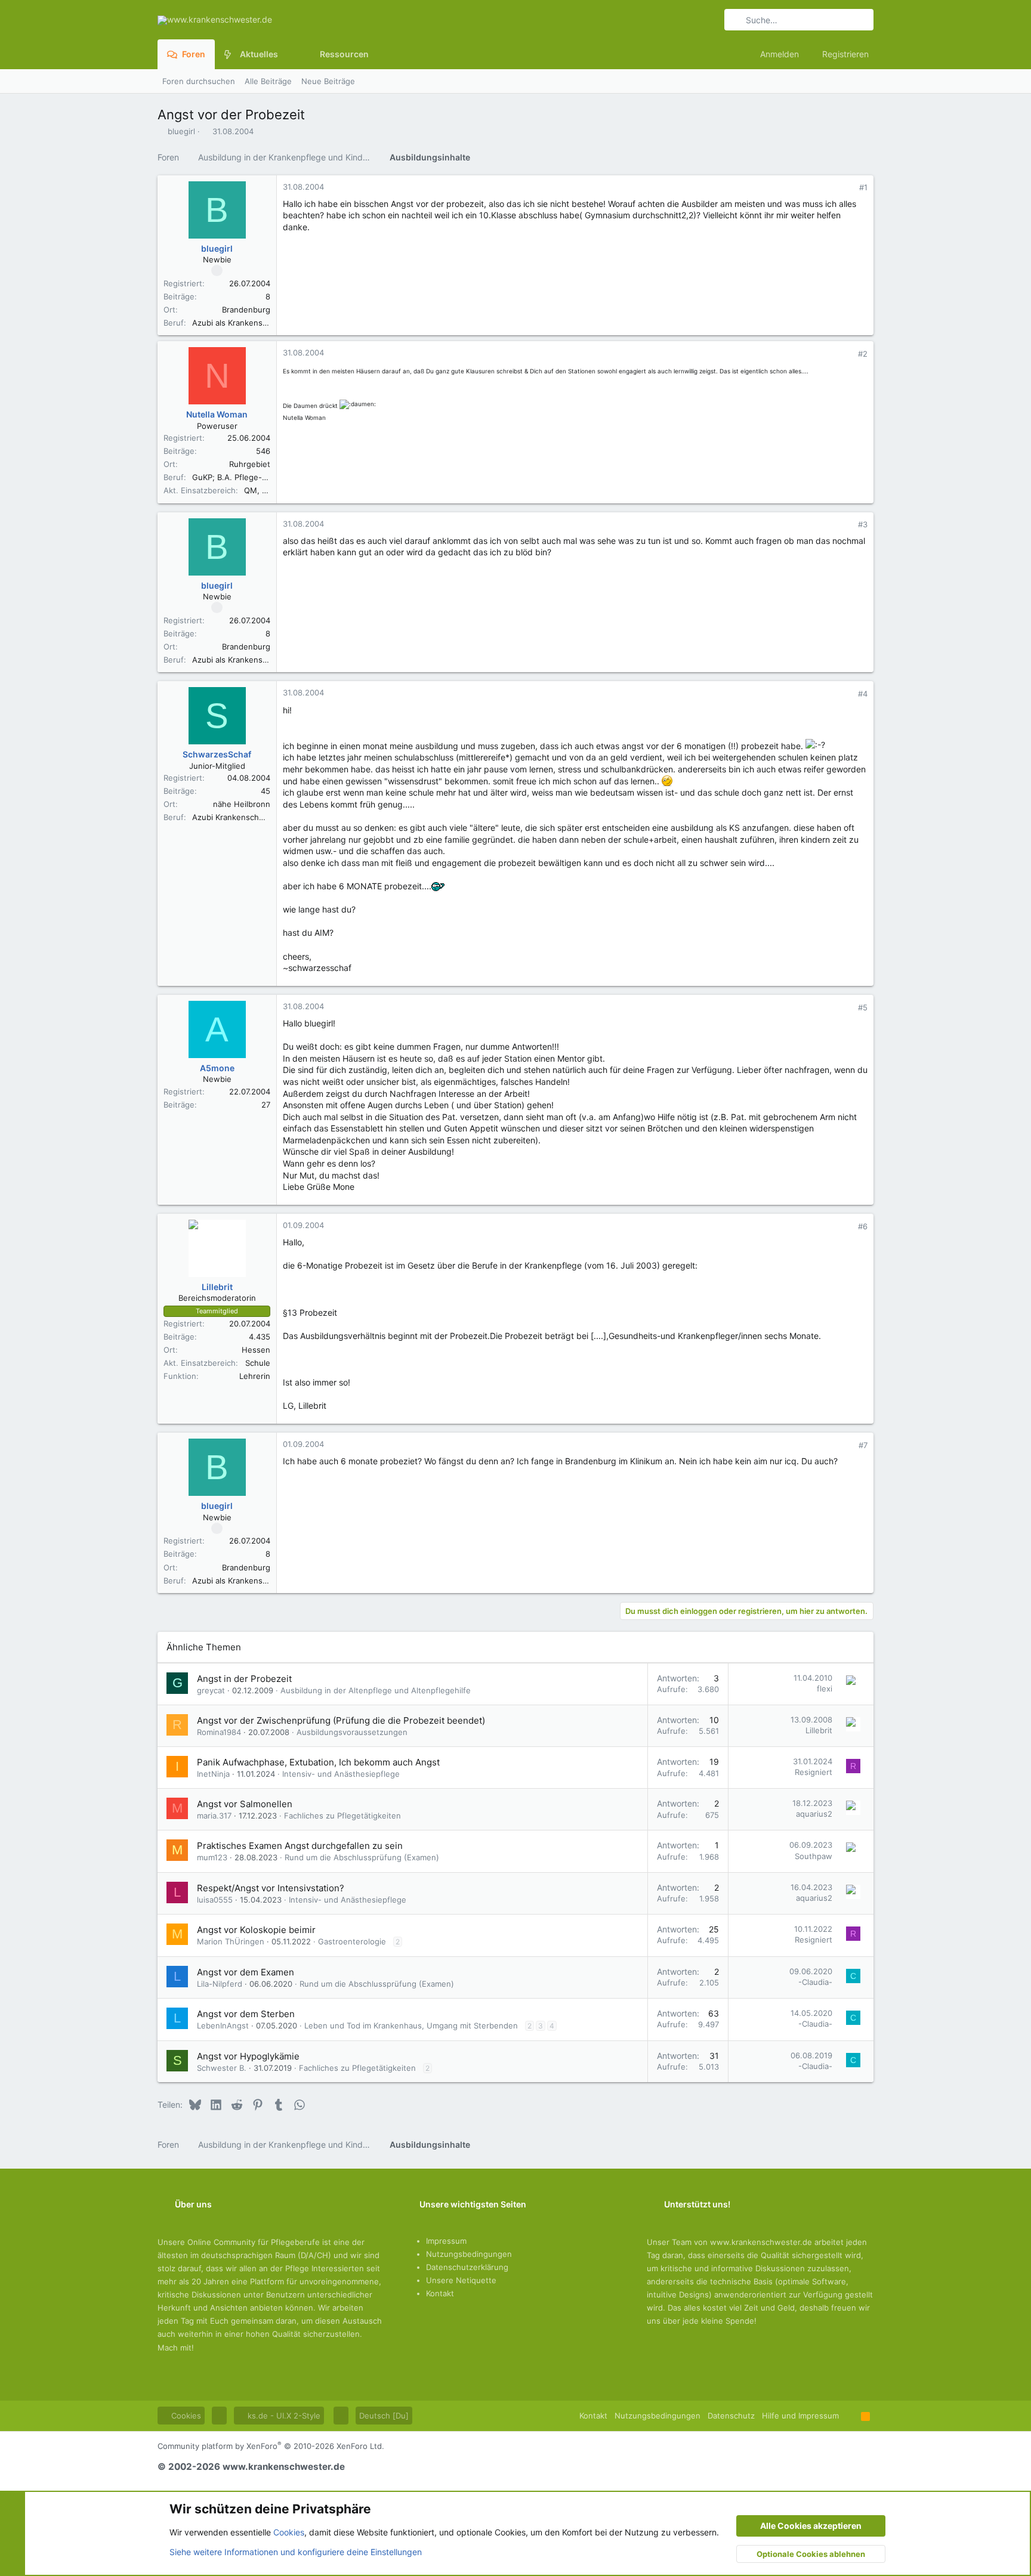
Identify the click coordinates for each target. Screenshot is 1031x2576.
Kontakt (440, 2293)
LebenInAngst (223, 2025)
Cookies (185, 2416)
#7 (863, 1445)
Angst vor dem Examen (246, 1972)
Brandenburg (246, 310)
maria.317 (214, 1816)
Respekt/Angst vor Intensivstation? (271, 1888)
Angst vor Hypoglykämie (248, 2056)
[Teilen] (847, 188)
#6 (863, 1226)
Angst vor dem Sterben (246, 2014)
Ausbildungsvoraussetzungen (352, 1732)
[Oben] (850, 2416)
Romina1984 (219, 1732)
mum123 (212, 1857)
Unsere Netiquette (461, 2280)
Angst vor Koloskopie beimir (256, 1930)
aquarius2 (814, 1814)
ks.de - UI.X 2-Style (283, 2416)
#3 (863, 524)
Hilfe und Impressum (800, 2416)
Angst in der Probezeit (244, 1679)
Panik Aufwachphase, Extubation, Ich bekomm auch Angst (318, 1762)
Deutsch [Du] (384, 2416)
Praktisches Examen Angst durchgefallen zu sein (300, 1846)
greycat (211, 1690)
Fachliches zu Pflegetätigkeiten (342, 1816)
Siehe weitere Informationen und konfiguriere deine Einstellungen (296, 2552)
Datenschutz (731, 2416)
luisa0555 (215, 1900)
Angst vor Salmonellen (245, 1804)
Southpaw (814, 1856)
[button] (287, 54)
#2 (863, 354)
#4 (863, 694)
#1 (863, 187)
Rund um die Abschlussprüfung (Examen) (362, 1857)
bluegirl (181, 131)
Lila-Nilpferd (220, 1984)
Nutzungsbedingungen (469, 2254)
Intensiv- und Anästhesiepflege (341, 1774)
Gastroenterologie (352, 1941)
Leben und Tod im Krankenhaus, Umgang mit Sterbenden (411, 2025)
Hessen (256, 1350)
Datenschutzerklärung (467, 2267)
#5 (863, 1007)
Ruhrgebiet (250, 464)
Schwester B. (222, 2068)
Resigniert (814, 1772)
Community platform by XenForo (271, 2446)
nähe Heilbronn (242, 804)
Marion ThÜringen (231, 1941)
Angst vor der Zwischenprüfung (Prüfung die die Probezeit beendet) (341, 1720)
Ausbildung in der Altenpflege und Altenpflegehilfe (376, 1690)
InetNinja (213, 1774)
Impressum (446, 2241)
